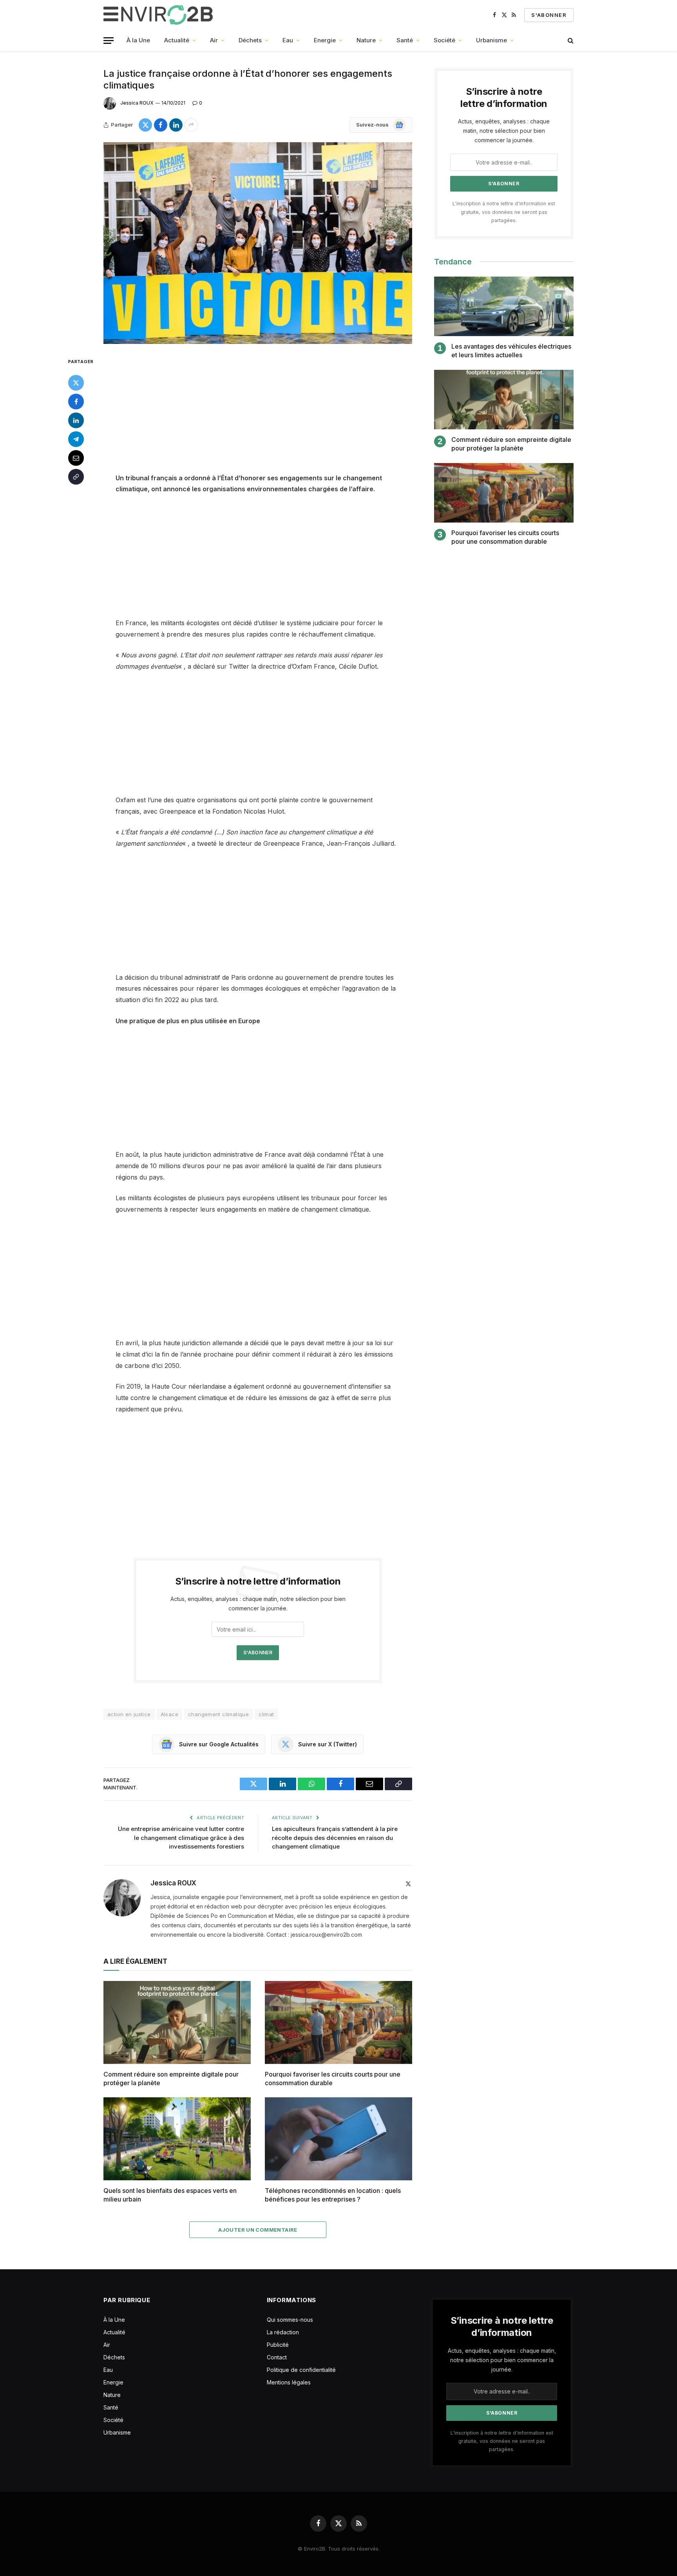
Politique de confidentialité (301, 2370)
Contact (277, 2357)
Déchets (250, 40)
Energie (325, 40)
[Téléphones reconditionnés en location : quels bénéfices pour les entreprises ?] (338, 2139)
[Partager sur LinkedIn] (176, 125)
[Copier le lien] (76, 476)
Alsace (169, 1714)
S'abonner (549, 15)
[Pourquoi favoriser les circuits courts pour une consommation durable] (338, 2022)
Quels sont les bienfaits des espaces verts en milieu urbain (170, 2195)
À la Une (138, 40)
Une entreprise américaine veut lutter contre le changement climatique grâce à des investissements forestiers (181, 1838)
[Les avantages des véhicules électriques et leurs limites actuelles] (504, 307)
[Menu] (109, 41)
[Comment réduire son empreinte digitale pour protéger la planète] (177, 2022)
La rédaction (283, 2332)
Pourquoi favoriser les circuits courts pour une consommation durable (333, 2079)
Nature (366, 40)
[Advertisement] (258, 414)
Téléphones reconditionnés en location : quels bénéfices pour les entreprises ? (333, 2195)
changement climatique (218, 1714)
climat (266, 1714)
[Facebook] (76, 401)
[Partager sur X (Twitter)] (145, 125)
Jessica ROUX (137, 103)
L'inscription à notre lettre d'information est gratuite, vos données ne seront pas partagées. (504, 212)
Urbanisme (491, 40)
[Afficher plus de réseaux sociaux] (191, 125)
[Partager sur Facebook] (161, 125)
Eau (288, 40)
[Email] (76, 458)
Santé (405, 40)
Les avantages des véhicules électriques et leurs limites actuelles (511, 351)
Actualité (177, 40)
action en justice (129, 1714)
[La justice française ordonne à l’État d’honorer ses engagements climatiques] (258, 243)
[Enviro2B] (160, 15)
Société (444, 40)
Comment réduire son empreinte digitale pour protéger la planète (171, 2079)
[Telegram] (76, 439)
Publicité (278, 2345)
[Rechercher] (570, 41)
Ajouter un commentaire (258, 2230)
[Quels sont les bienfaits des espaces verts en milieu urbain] (177, 2139)
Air (214, 40)
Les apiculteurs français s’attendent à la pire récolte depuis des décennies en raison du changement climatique (335, 1838)
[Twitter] (76, 382)
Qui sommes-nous (290, 2320)
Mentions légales (289, 2382)
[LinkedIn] (76, 420)
